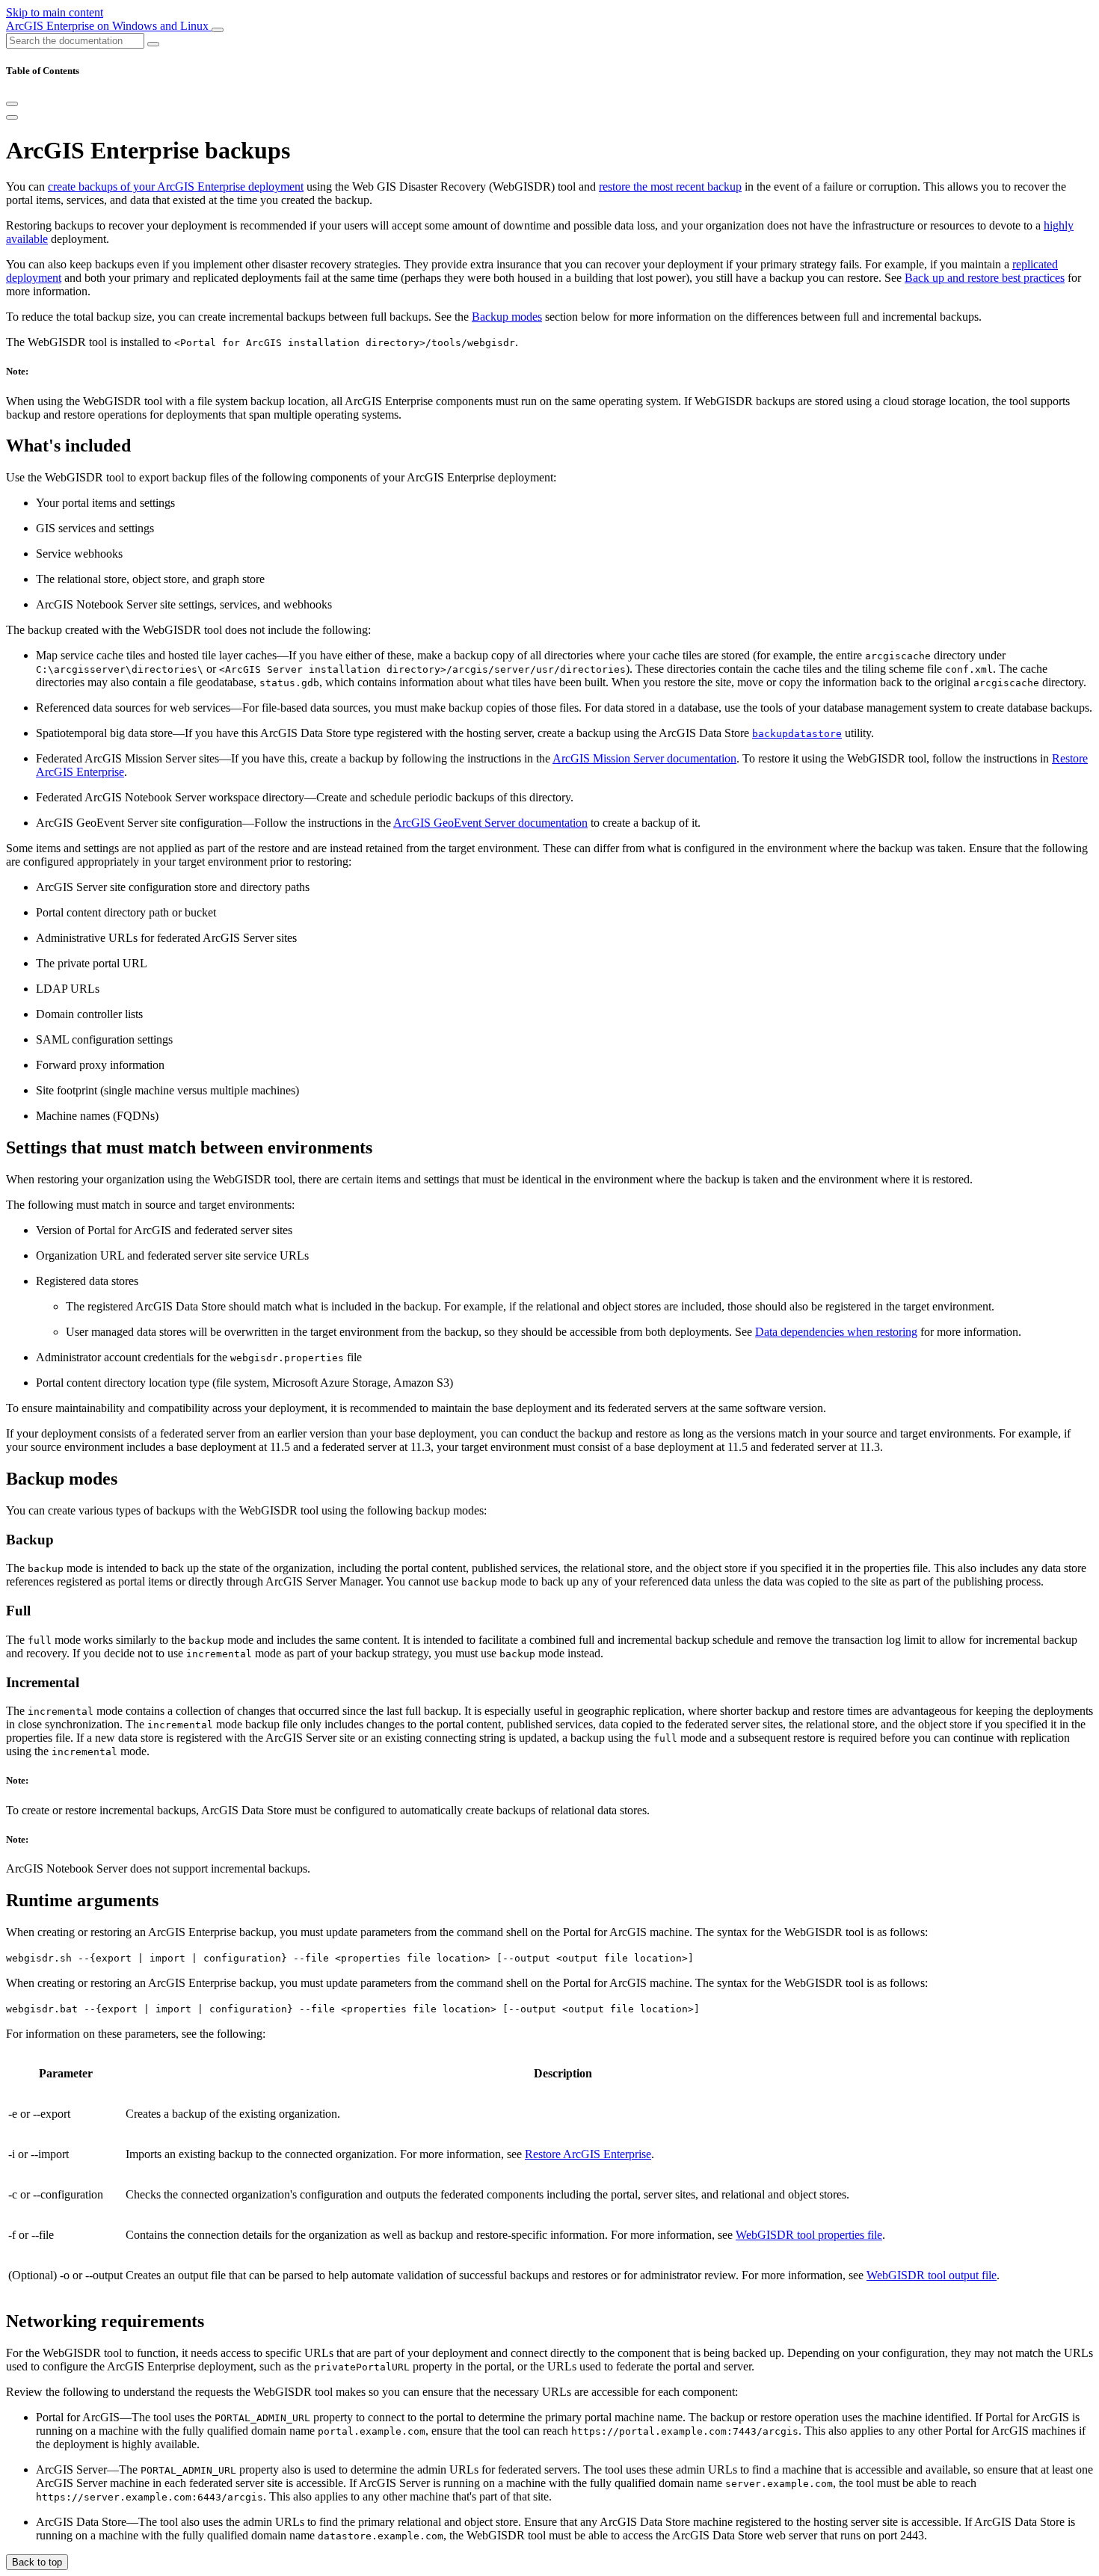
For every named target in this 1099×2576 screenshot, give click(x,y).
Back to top (37, 2562)
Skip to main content (55, 12)
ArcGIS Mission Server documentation (644, 758)
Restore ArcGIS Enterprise (588, 2154)
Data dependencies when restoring (836, 1332)
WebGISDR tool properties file (809, 2235)
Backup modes (507, 317)
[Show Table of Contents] (12, 117)
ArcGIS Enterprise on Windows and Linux (109, 26)
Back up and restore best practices (985, 278)
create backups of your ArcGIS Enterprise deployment (176, 187)
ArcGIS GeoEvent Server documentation (490, 823)
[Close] (12, 104)
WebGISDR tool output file (932, 2275)
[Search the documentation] (153, 44)
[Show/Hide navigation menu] (218, 30)
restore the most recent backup (670, 187)
